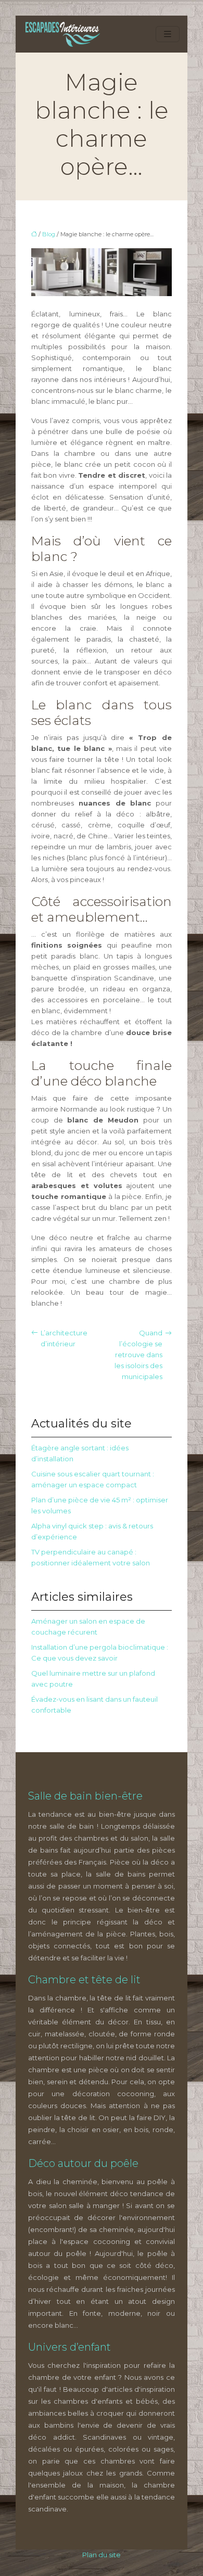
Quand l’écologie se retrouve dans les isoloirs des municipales (138, 1355)
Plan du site (102, 2555)
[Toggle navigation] (168, 34)
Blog (49, 234)
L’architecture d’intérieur (64, 1338)
